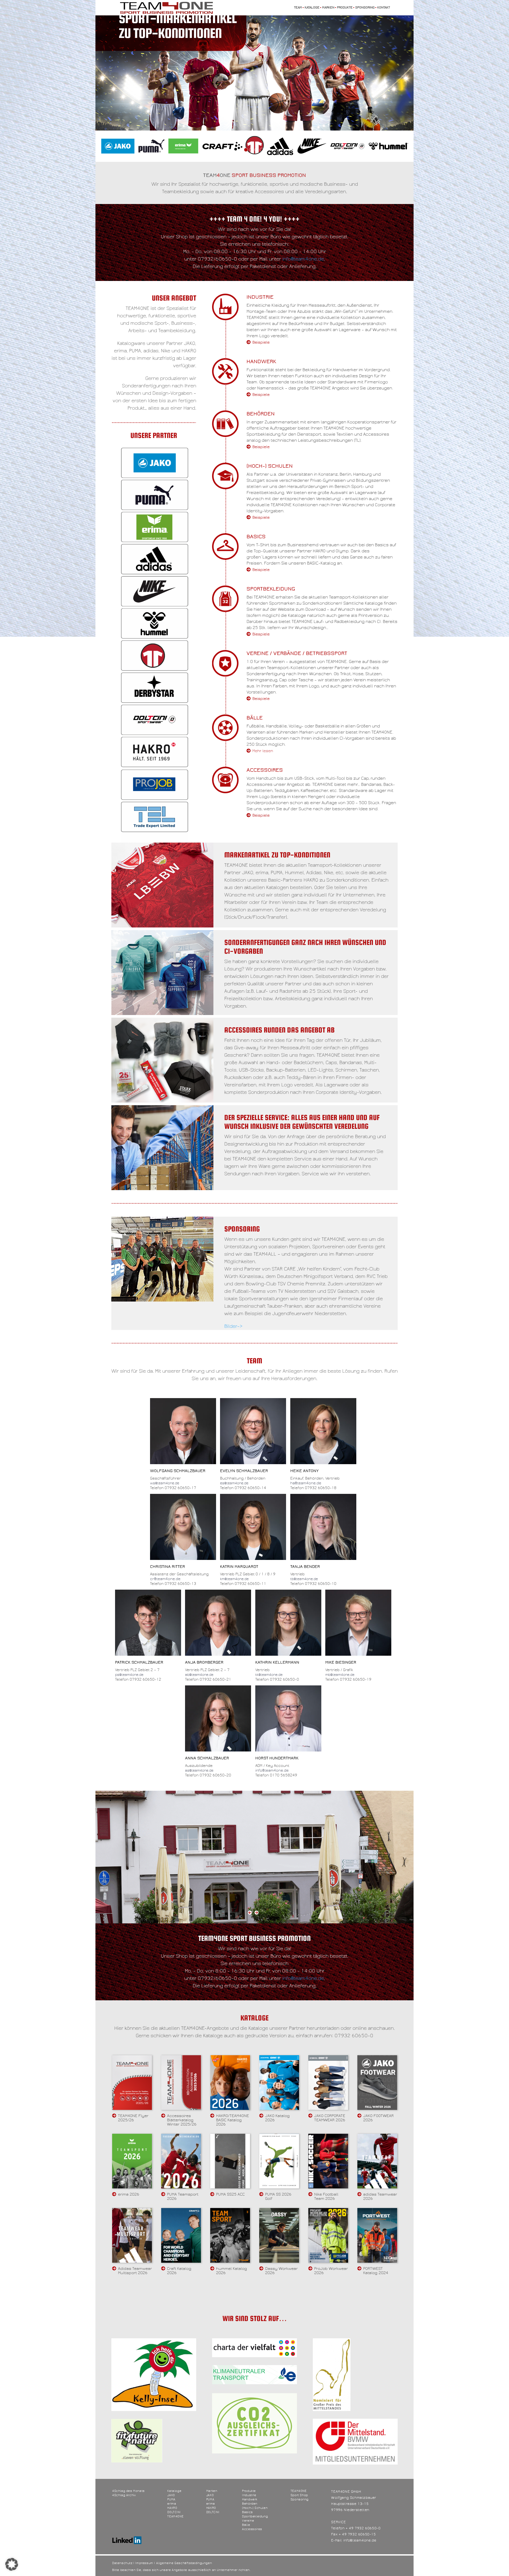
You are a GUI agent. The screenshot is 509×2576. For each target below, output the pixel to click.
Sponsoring (365, 8)
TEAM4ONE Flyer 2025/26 (133, 2118)
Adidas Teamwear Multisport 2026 (135, 2271)
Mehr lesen (263, 751)
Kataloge (312, 8)
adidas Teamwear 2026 (380, 2196)
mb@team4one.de (340, 1675)
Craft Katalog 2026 (179, 2271)
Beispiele (261, 342)
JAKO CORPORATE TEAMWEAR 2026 (330, 2118)
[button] (12, 2564)
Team (298, 8)
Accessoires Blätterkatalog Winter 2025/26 (182, 2120)
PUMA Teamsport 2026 (183, 2196)
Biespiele (261, 634)
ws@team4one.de (165, 1483)
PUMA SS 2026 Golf (278, 2196)
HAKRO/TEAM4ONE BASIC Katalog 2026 (232, 2120)
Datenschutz (122, 2563)
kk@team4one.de (269, 1675)
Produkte (345, 8)
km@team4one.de (234, 1579)
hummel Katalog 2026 (232, 2271)
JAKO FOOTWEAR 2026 (378, 2118)
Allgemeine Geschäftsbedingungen (184, 2563)
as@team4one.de (199, 1771)
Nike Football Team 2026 (326, 2196)
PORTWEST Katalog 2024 (376, 2271)
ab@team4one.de (199, 1675)
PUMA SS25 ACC (230, 2194)
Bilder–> (233, 1326)
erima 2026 (129, 2194)
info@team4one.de (303, 259)
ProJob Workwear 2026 (331, 2271)
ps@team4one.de (129, 1675)
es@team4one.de (234, 1483)
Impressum (144, 2563)
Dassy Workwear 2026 (281, 2271)
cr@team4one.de (165, 1579)
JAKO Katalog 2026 (277, 2118)
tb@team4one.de (304, 1579)
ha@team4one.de (306, 1483)
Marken (328, 8)
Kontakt (384, 8)
